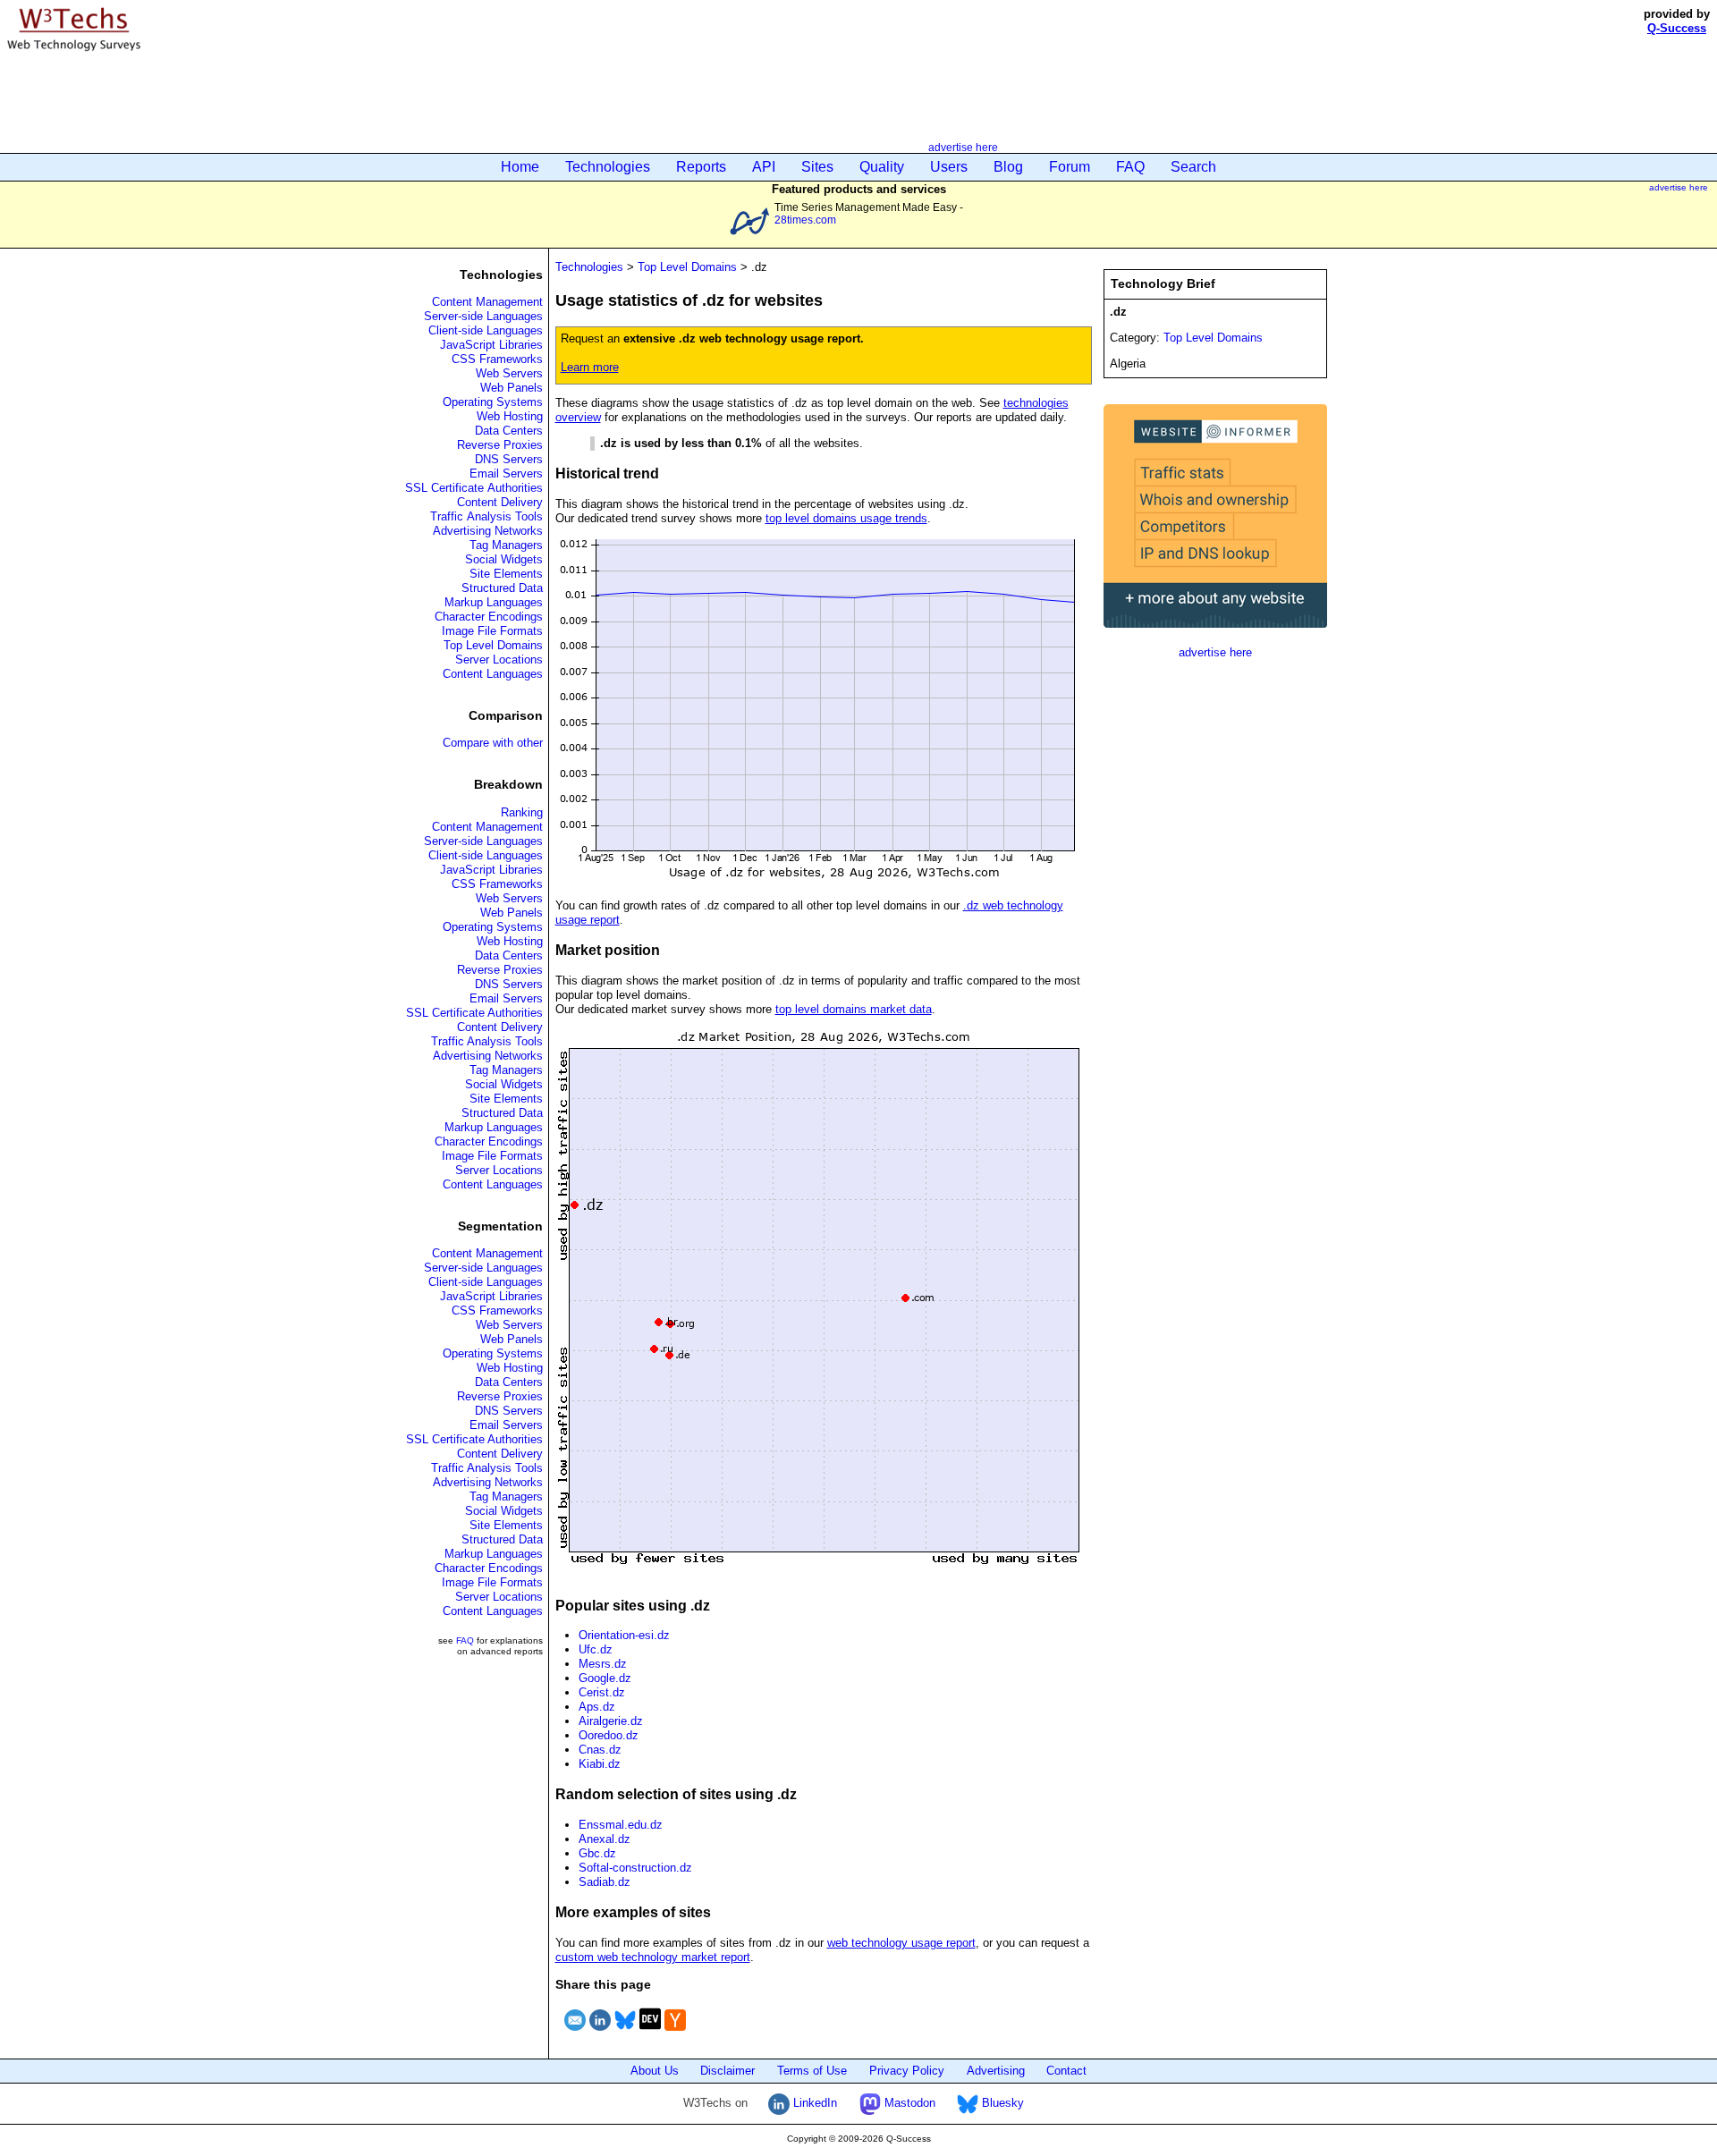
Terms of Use (812, 2071)
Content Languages (493, 674)
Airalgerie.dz (611, 1721)
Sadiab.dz (605, 1882)
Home (520, 167)
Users (949, 167)
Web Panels (512, 388)
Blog (1008, 167)
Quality (882, 167)
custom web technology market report (653, 1957)
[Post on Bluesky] (625, 2033)
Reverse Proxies (500, 445)
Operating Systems (493, 402)
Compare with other (493, 743)
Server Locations (499, 659)
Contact (1066, 2071)
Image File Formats (492, 631)
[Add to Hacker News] (675, 2033)
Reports (701, 167)
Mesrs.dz (603, 1664)
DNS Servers (509, 459)
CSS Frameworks (497, 359)
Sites (817, 167)
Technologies (608, 167)
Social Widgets (504, 559)
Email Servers (506, 473)
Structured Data (502, 588)
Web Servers (509, 373)
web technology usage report (901, 1943)
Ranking (522, 812)
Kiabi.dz (600, 1764)
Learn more (590, 367)
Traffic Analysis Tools (486, 516)
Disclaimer (727, 2071)
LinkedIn (813, 2103)
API (764, 167)
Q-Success (1677, 28)
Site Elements (506, 574)
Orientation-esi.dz (624, 1635)
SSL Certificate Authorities (474, 488)
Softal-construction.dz (635, 1868)
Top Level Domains (493, 645)
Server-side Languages (483, 316)
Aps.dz (597, 1707)
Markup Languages (494, 602)
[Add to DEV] (650, 2033)
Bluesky (1001, 2103)
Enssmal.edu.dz (621, 1825)
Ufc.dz (596, 1649)
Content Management (487, 302)
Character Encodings (489, 617)
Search (1193, 167)
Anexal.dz (605, 1839)
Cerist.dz (602, 1692)
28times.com (805, 220)
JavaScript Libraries (491, 345)
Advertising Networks (488, 531)
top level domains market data (854, 1009)
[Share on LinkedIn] (600, 2033)
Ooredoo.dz (609, 1735)
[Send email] (575, 2033)
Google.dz (605, 1678)
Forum (1070, 167)
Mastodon (908, 2103)
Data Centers (509, 431)
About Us (655, 2071)
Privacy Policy (907, 2071)
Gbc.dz (597, 1853)
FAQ (1130, 167)
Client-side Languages (486, 330)
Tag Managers (506, 545)
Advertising (996, 2071)
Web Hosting (510, 416)
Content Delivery (500, 502)
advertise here (963, 147)
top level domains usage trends (846, 518)
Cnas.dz (600, 1750)
